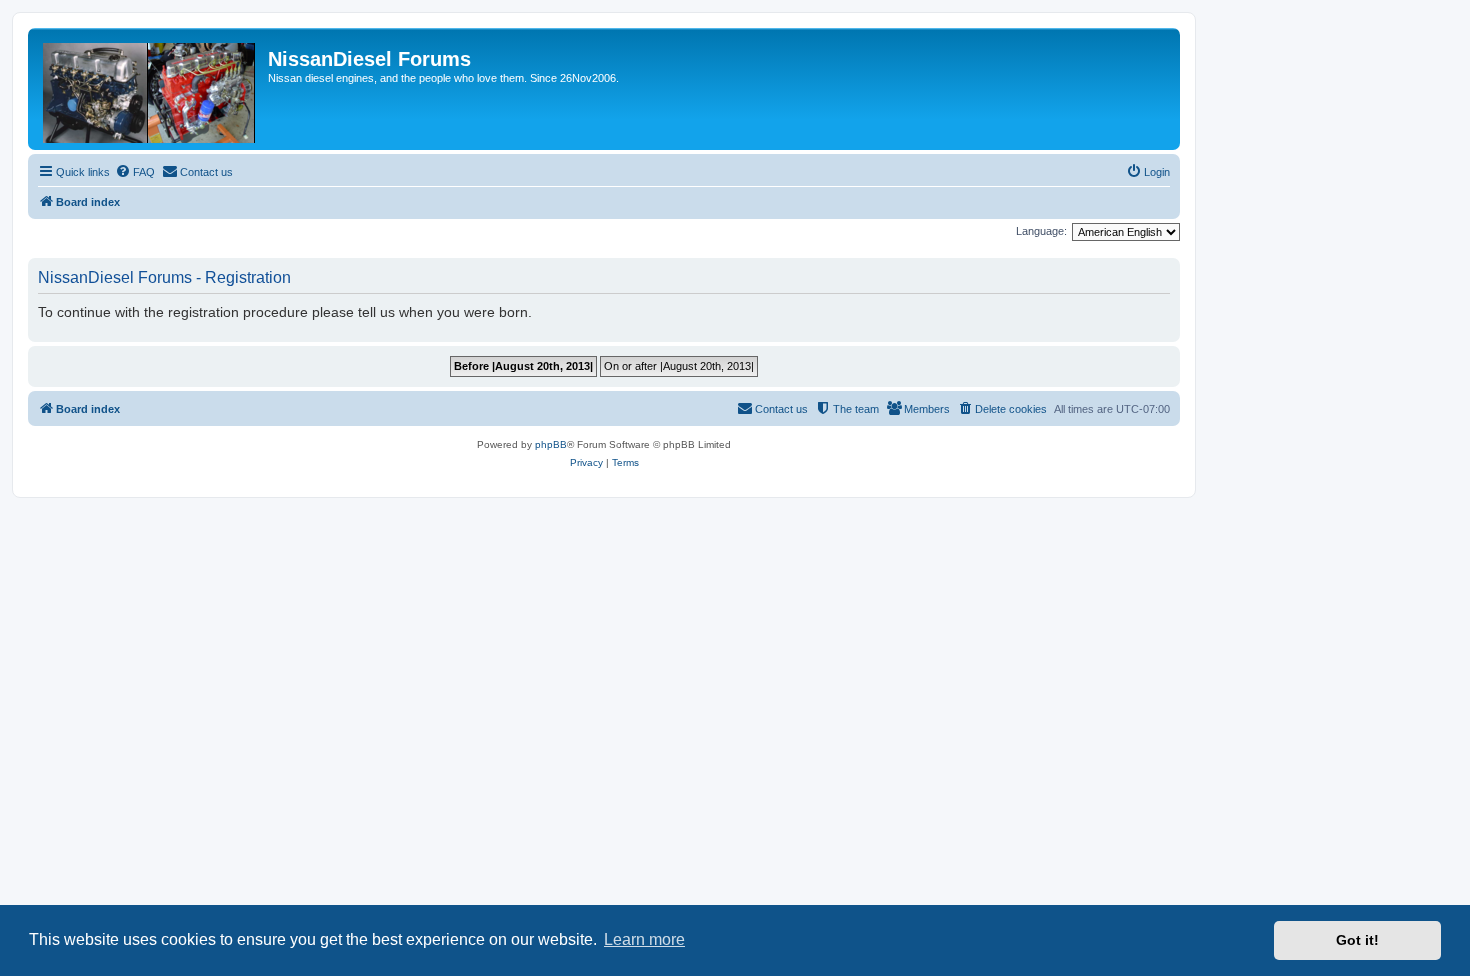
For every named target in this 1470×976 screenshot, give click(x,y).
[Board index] (150, 89)
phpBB (551, 444)
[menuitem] (135, 172)
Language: (1041, 231)
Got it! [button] (1357, 940)
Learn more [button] (644, 939)
